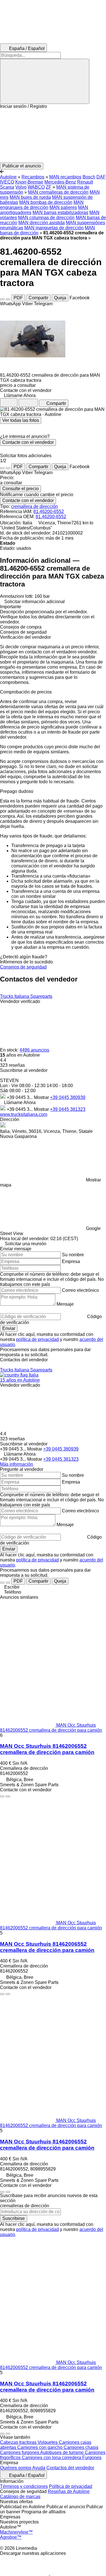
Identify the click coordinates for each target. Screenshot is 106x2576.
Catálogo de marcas (20, 2497)
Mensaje (65, 1304)
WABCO (36, 187)
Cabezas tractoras (19, 2442)
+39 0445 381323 (68, 1109)
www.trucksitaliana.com (24, 1114)
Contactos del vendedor (70, 2468)
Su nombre (73, 1255)
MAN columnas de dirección (46, 218)
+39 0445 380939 (68, 1097)
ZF (49, 187)
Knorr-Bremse (29, 182)
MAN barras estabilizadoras (60, 212)
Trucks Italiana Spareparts (26, 996)
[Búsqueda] (45, 81)
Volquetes (48, 2442)
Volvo (21, 187)
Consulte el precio (20, 489)
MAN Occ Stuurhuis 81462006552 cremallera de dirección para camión (47, 1749)
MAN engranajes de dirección (42, 205)
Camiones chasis (81, 2447)
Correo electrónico (80, 1290)
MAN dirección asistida (42, 223)
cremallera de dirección (34, 506)
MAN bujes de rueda (30, 197)
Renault (85, 182)
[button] (53, 136)
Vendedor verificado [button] (20, 1001)
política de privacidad (37, 1339)
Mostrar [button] (42, 1097)
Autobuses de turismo (62, 2452)
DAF (101, 177)
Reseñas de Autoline (69, 2491)
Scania (7, 187)
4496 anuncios (34, 1050)
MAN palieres (63, 207)
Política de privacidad (71, 2486)
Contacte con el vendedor (28, 442)
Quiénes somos (16, 2468)
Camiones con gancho (40, 2447)
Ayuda (39, 2468)
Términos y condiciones (24, 2486)
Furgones (92, 2458)
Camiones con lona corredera (52, 2458)
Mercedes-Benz (60, 182)
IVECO (7, 182)
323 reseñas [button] (12, 1065)
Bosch (89, 177)
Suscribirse (14, 2218)
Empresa (71, 1261)
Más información (17, 1464)
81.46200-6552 (49, 512)
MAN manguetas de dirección (54, 228)
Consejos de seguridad (23, 967)
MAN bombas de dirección (46, 202)
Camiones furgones (20, 2452)
